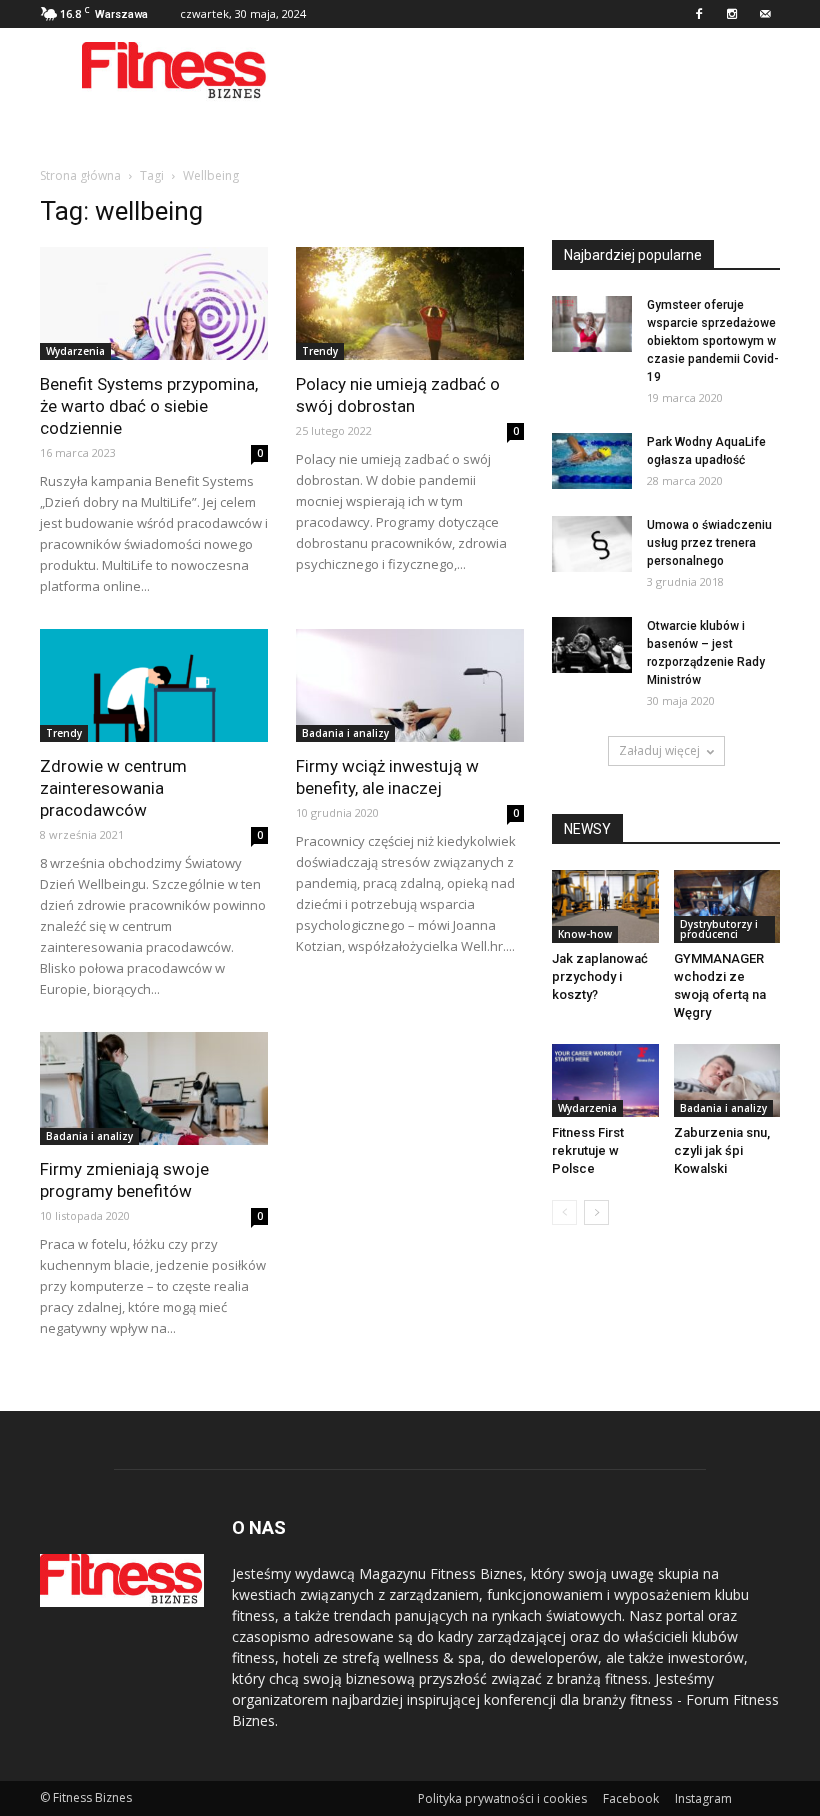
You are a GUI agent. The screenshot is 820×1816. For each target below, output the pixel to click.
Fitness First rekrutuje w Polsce (588, 1150)
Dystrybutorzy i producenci (719, 929)
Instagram (703, 1798)
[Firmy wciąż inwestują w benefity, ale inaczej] (410, 685)
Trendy (320, 351)
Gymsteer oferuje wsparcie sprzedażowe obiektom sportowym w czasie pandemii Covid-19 (713, 341)
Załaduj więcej (659, 750)
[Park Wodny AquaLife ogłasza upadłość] (592, 461)
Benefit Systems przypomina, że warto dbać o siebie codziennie (149, 406)
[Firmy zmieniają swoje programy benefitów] (154, 1088)
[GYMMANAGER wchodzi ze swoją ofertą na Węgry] (727, 906)
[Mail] (765, 14)
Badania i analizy (345, 733)
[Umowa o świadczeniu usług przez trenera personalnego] (592, 544)
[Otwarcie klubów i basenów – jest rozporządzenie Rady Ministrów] (592, 645)
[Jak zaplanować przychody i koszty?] (605, 906)
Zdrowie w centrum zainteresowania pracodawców (113, 788)
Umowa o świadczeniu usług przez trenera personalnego (709, 543)
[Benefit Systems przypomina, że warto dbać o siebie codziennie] (154, 303)
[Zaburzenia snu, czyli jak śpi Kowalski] (727, 1080)
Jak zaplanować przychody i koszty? (600, 976)
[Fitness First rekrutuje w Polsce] (605, 1080)
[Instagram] (732, 14)
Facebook (631, 1798)
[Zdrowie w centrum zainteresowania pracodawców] (154, 685)
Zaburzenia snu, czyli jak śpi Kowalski (722, 1150)
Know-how (585, 934)
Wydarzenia (75, 351)
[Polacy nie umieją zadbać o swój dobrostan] (410, 303)
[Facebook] (699, 14)
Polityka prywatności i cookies (502, 1798)
